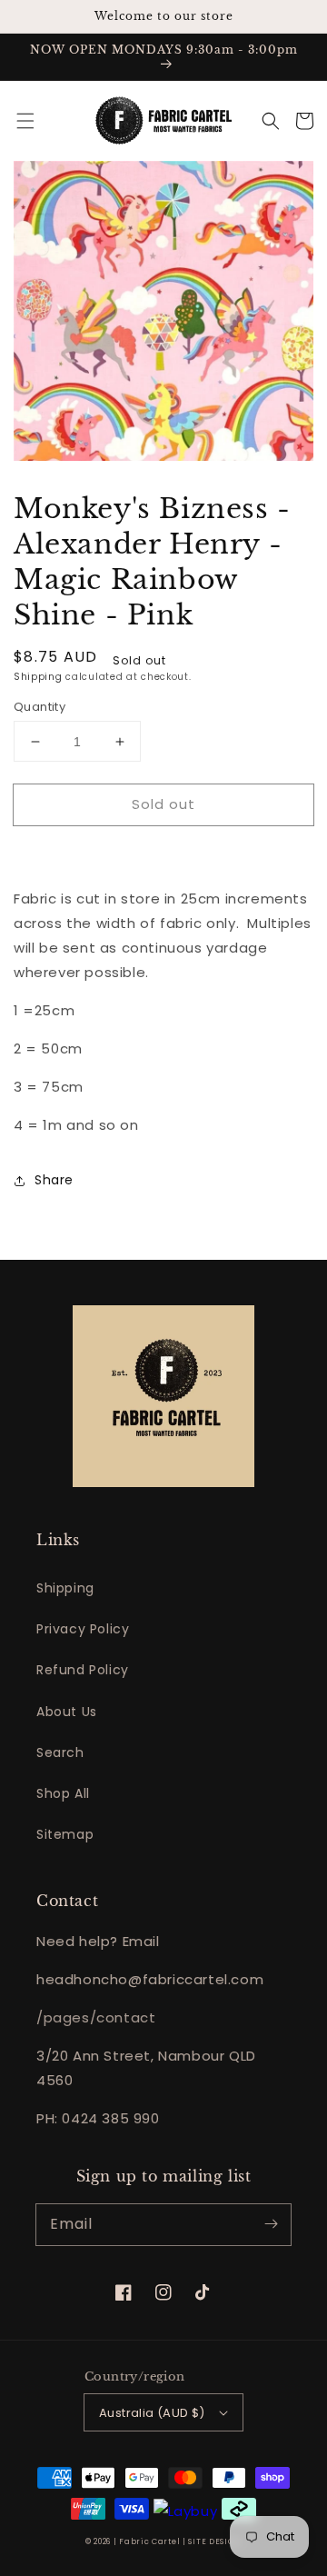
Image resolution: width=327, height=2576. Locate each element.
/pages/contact (96, 2017)
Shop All (63, 1793)
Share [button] (54, 1180)
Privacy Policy (83, 1629)
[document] (163, 315)
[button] (25, 121)
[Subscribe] (271, 2224)
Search (60, 1752)
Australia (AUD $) (152, 2413)
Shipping (38, 677)
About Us (67, 1712)
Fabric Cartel (149, 2541)
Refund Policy (83, 1670)
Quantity (40, 707)
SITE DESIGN (215, 2541)
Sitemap (65, 1834)
